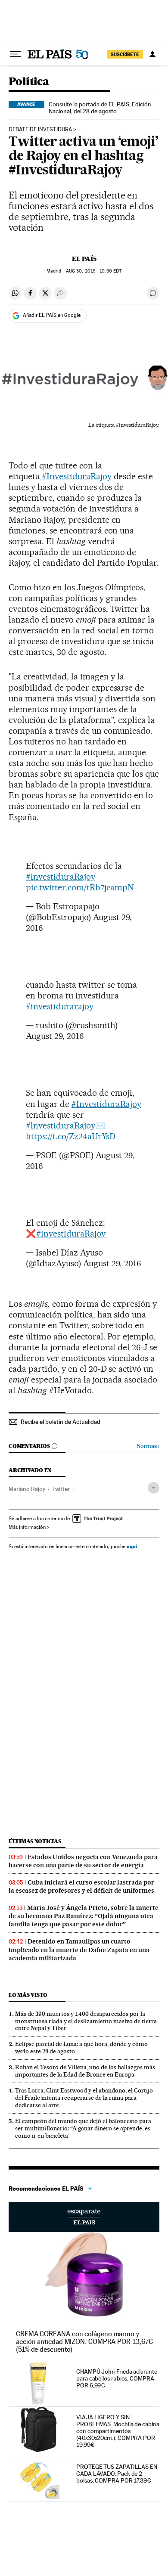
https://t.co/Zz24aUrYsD (71, 1136)
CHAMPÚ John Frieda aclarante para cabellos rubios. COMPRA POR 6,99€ (117, 2378)
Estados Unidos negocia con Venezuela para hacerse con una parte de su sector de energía (83, 1861)
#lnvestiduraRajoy (61, 1125)
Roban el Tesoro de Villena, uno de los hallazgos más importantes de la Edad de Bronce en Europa (85, 2071)
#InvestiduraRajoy (76, 476)
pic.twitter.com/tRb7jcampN (80, 887)
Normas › (148, 1446)
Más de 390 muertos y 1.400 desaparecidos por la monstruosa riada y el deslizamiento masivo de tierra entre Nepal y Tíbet (86, 2021)
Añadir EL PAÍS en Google (52, 315)
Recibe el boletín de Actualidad (61, 1422)
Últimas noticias (35, 1841)
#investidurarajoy (60, 1006)
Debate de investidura (40, 130)
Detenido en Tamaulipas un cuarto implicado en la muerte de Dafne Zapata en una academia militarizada (79, 1950)
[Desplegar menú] (16, 54)
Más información (27, 1527)
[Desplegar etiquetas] (154, 1488)
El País (84, 259)
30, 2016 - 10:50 (94, 271)
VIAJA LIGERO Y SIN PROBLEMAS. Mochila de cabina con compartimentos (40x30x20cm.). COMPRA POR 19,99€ (118, 2431)
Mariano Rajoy (27, 1489)
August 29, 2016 (55, 1036)
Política (29, 82)
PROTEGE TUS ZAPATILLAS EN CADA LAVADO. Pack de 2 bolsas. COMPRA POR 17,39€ (117, 2474)
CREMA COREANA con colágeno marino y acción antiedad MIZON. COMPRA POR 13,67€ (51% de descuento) (84, 2342)
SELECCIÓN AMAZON (84, 2217)
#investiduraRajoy (61, 877)
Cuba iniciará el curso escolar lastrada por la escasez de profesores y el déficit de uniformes (81, 1886)
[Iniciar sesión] (152, 54)
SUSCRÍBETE (125, 54)
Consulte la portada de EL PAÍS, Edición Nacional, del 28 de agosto (100, 108)
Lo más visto (28, 1995)
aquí (132, 1546)
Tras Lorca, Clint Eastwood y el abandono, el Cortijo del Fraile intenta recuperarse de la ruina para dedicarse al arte (84, 2098)
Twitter (61, 1489)
